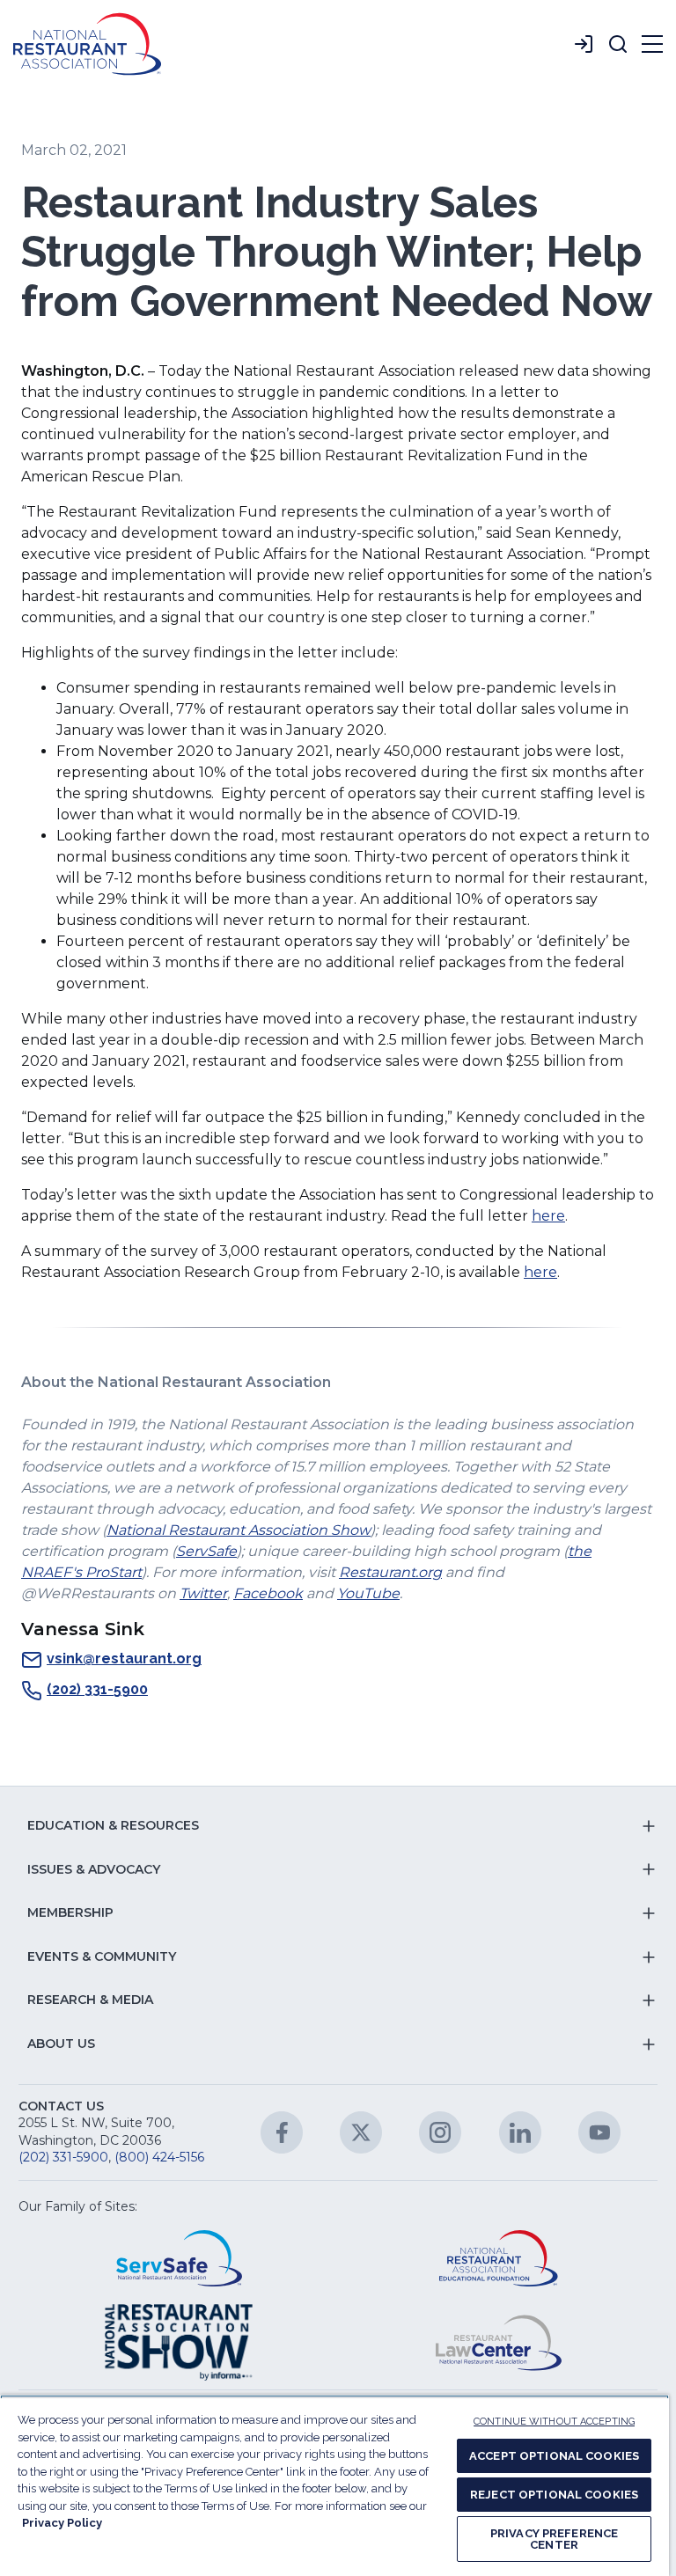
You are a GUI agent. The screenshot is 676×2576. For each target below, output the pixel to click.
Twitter (203, 1593)
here (548, 1216)
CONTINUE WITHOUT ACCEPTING (554, 2422)
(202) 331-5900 (97, 1689)
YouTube (368, 1593)
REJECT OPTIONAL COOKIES (554, 2495)
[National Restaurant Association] (87, 44)
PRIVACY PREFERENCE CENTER (554, 2539)
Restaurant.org (390, 1572)
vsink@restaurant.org (124, 1659)
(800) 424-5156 (159, 2157)
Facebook (268, 1593)
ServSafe (206, 1551)
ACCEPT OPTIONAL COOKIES (554, 2456)
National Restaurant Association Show (239, 1530)
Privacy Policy (62, 2523)
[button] (618, 44)
